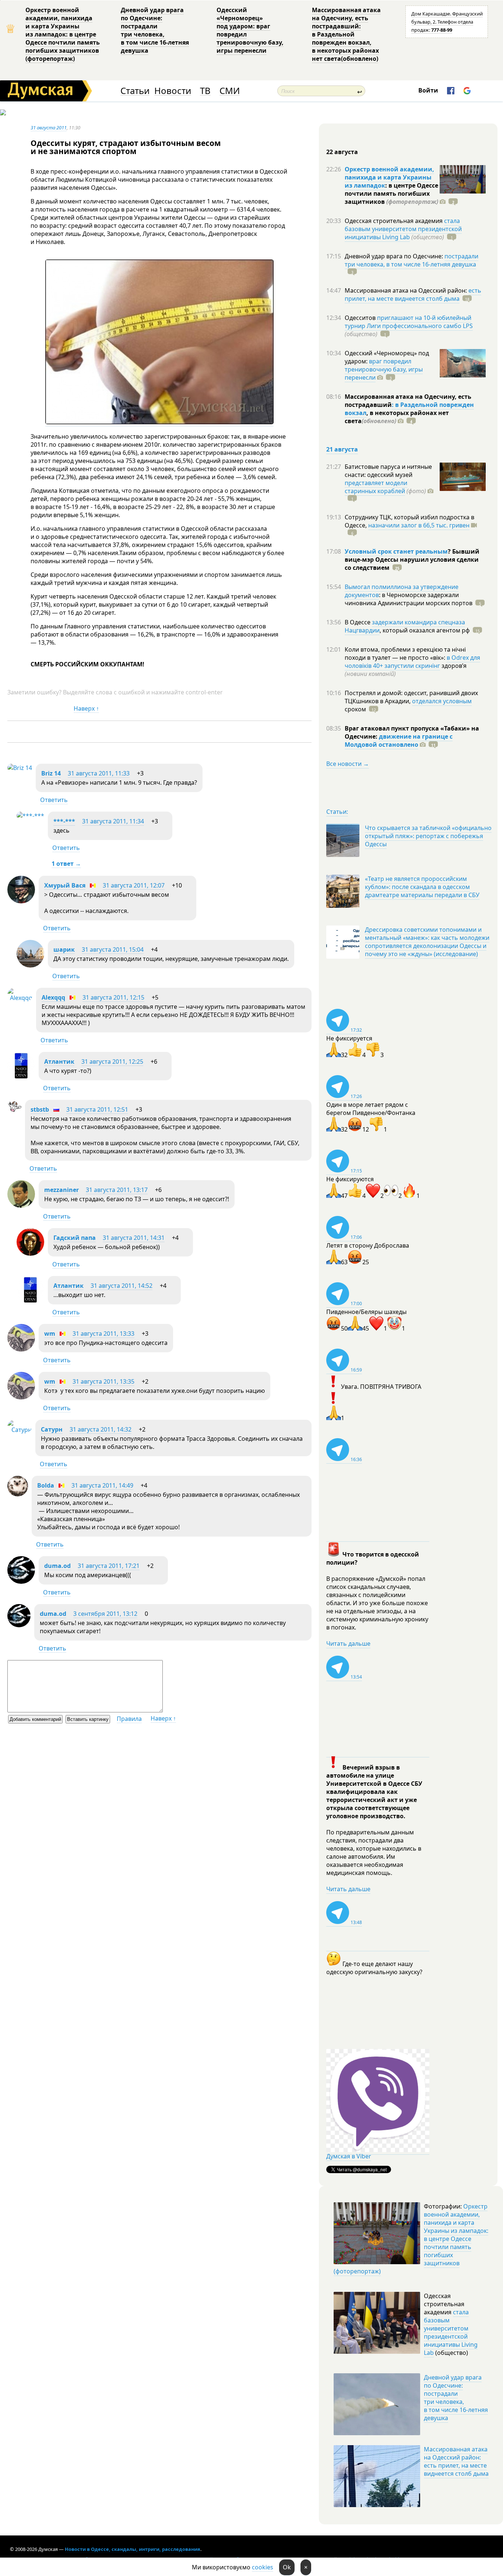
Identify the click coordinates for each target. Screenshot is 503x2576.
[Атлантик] (21, 1077)
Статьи (135, 91)
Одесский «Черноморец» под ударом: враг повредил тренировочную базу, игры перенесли (250, 30)
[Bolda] (18, 1494)
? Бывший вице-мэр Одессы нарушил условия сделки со (412, 560)
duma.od (57, 1566)
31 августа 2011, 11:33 (99, 773)
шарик (64, 949)
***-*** (64, 821)
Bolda (46, 1485)
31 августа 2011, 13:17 (117, 1190)
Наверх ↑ (86, 708)
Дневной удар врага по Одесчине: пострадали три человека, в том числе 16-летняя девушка (155, 30)
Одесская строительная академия (394, 221)
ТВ (205, 91)
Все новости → (348, 764)
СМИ (230, 91)
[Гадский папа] (30, 1254)
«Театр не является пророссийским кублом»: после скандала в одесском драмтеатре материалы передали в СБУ (422, 887)
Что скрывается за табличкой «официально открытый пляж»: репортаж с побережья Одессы (428, 836)
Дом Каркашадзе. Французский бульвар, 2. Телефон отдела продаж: (447, 22)
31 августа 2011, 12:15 (113, 997)
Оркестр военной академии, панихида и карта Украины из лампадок (389, 177)
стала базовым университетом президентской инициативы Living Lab (403, 229)
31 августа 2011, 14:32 (101, 1429)
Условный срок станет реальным (396, 551)
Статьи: (337, 812)
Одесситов (361, 318)
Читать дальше (348, 1643)
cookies (263, 2567)
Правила (129, 1719)
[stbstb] (14, 1112)
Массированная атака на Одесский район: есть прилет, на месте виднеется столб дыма (456, 2461)
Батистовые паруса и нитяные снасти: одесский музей (388, 471)
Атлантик (59, 1062)
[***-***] (30, 816)
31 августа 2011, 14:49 (102, 1485)
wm (50, 1334)
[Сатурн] (20, 1430)
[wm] (21, 1349)
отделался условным (442, 701)
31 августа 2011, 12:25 (112, 1062)
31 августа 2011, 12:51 (97, 1109)
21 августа (342, 449)
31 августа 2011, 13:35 (103, 1381)
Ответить (54, 800)
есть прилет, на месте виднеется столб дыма (413, 294)
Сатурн (52, 1429)
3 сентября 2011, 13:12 (105, 1614)
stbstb (40, 1109)
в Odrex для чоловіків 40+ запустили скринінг (412, 662)
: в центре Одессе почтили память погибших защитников (391, 194)
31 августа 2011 (49, 128)
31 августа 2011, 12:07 (134, 885)
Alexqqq (53, 997)
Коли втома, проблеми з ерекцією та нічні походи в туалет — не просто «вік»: (405, 653)
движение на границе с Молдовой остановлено (399, 740)
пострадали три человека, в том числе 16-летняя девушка (411, 260)
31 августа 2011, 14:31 (134, 1238)
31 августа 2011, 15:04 (113, 949)
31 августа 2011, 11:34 (113, 821)
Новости (173, 91)
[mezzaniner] (21, 1206)
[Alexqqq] (20, 998)
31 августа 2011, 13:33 (103, 1334)
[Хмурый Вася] (21, 901)
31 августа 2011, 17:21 (109, 1566)
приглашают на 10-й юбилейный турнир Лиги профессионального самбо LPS (409, 322)
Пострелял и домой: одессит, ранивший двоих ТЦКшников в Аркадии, (411, 697)
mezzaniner (61, 1190)
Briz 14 (51, 773)
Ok (287, 2567)
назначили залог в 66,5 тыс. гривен (419, 525)
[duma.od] (21, 1582)
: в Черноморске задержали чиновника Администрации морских (409, 599)
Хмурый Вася (65, 885)
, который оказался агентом (425, 630)
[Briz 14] (20, 768)
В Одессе (358, 622)
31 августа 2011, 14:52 (122, 1286)
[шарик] (30, 965)
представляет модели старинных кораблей (376, 487)
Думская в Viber (349, 2156)
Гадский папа (75, 1238)
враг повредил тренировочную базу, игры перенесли (384, 369)
